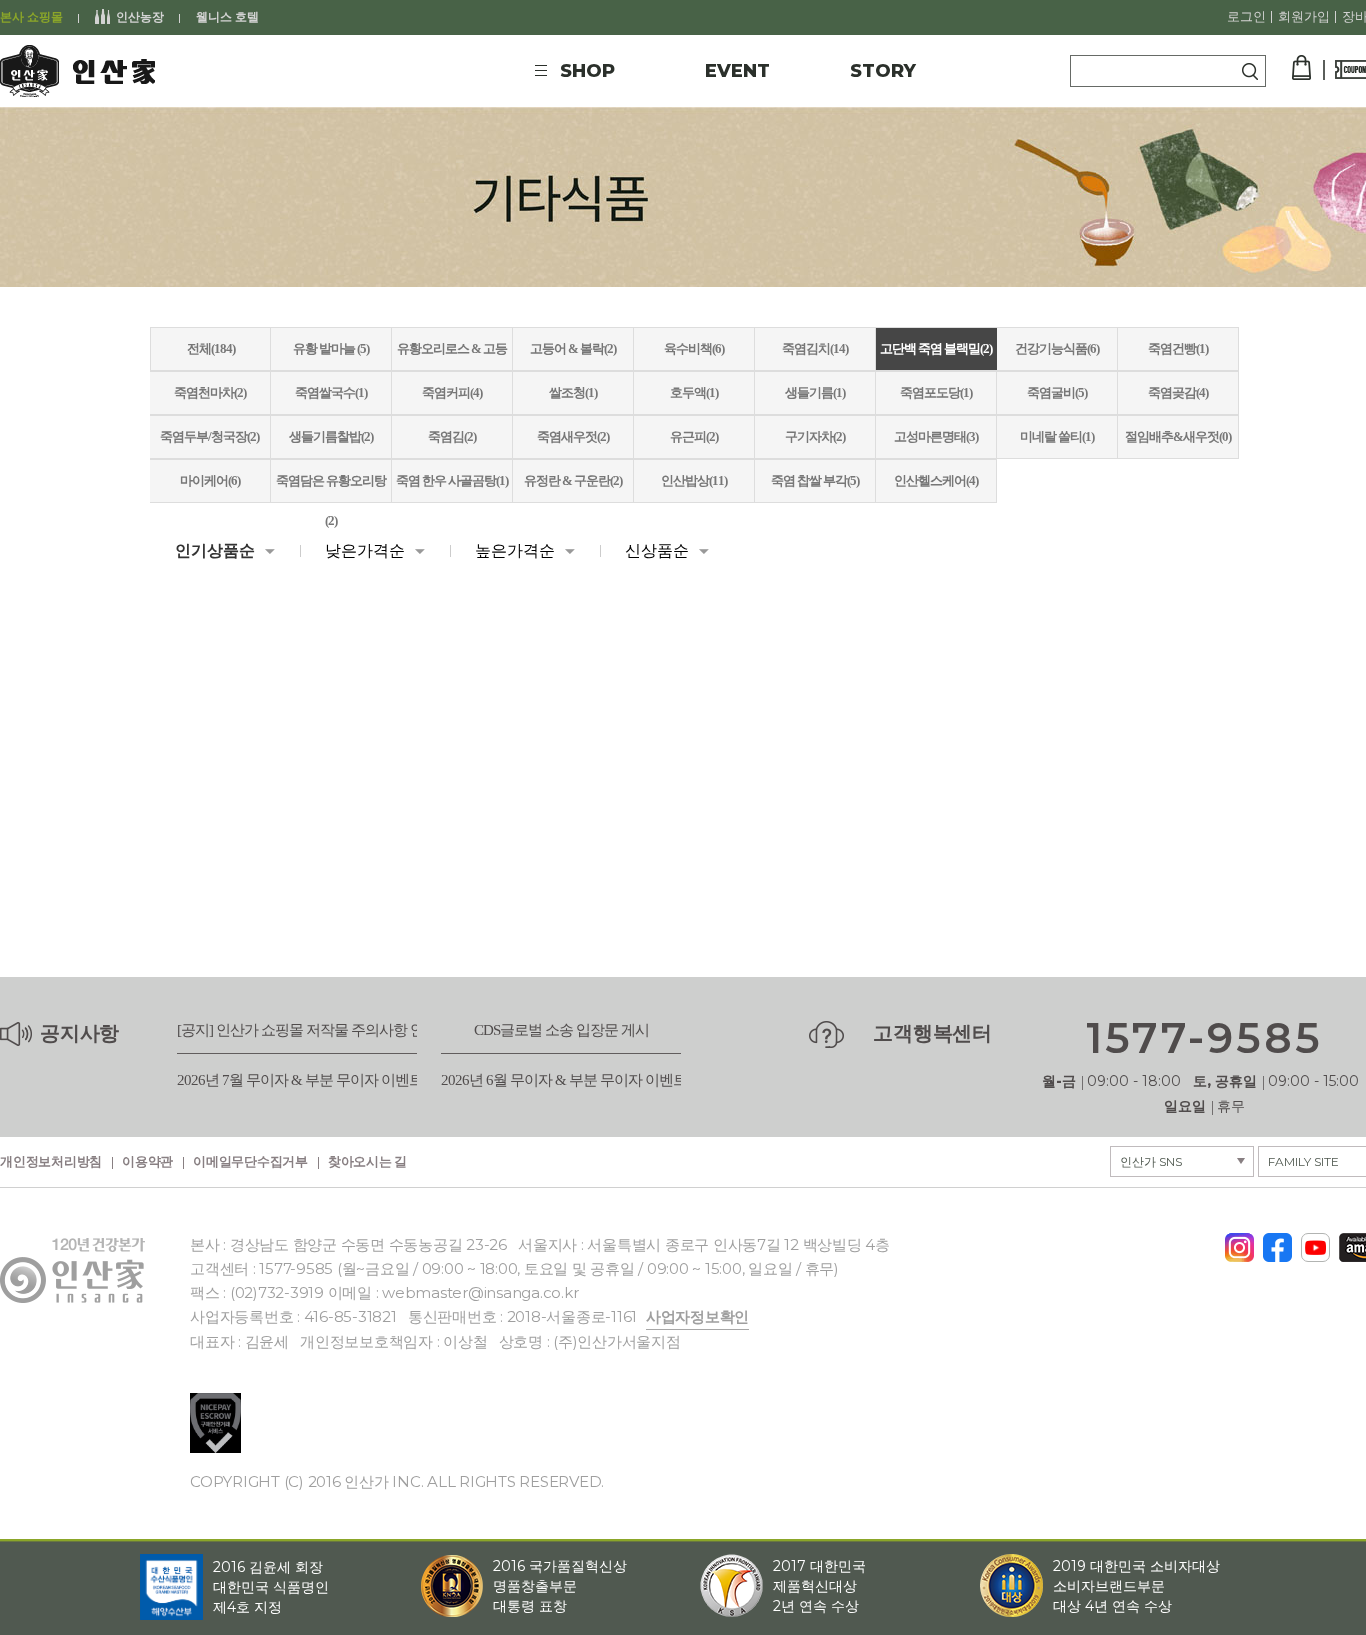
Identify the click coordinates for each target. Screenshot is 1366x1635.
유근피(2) (694, 436)
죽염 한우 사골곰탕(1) (452, 480)
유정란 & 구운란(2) (573, 480)
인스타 (1239, 1241)
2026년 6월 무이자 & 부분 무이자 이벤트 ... (570, 1080)
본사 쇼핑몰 (31, 17)
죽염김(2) (452, 436)
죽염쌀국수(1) (331, 392)
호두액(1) (694, 392)
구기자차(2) (815, 436)
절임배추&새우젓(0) (1178, 436)
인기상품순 (215, 550)
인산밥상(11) (694, 480)
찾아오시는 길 (367, 1162)
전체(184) (211, 348)
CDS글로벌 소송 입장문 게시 (561, 1030)
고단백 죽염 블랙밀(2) (936, 348)
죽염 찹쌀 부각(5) (815, 480)
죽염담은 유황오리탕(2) (331, 487)
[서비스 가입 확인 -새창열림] (215, 1423)
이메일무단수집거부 (250, 1162)
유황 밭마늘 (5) (331, 348)
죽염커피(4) (452, 392)
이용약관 (147, 1162)
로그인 (1246, 17)
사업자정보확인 (697, 1317)
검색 (1250, 71)
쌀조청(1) (573, 392)
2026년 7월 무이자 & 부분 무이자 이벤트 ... (306, 1080)
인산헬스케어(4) (936, 480)
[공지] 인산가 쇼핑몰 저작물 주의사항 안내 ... (313, 1030)
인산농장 (140, 17)
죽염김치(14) (815, 348)
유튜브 (1315, 1242)
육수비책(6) (694, 348)
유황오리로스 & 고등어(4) (452, 355)
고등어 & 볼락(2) (573, 348)
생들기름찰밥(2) (331, 436)
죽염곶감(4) (1178, 392)
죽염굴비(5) (1057, 392)
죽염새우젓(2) (573, 436)
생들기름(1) (815, 392)
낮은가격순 (365, 550)
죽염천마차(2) (210, 392)
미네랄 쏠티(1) (1057, 436)
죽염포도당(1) (936, 392)
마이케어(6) (210, 480)
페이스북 (1277, 1241)
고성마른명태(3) (936, 436)
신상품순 (657, 550)
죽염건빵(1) (1178, 348)
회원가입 (1304, 17)
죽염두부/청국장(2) (209, 436)
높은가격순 (515, 550)
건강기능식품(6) (1057, 348)
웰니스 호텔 (227, 17)
